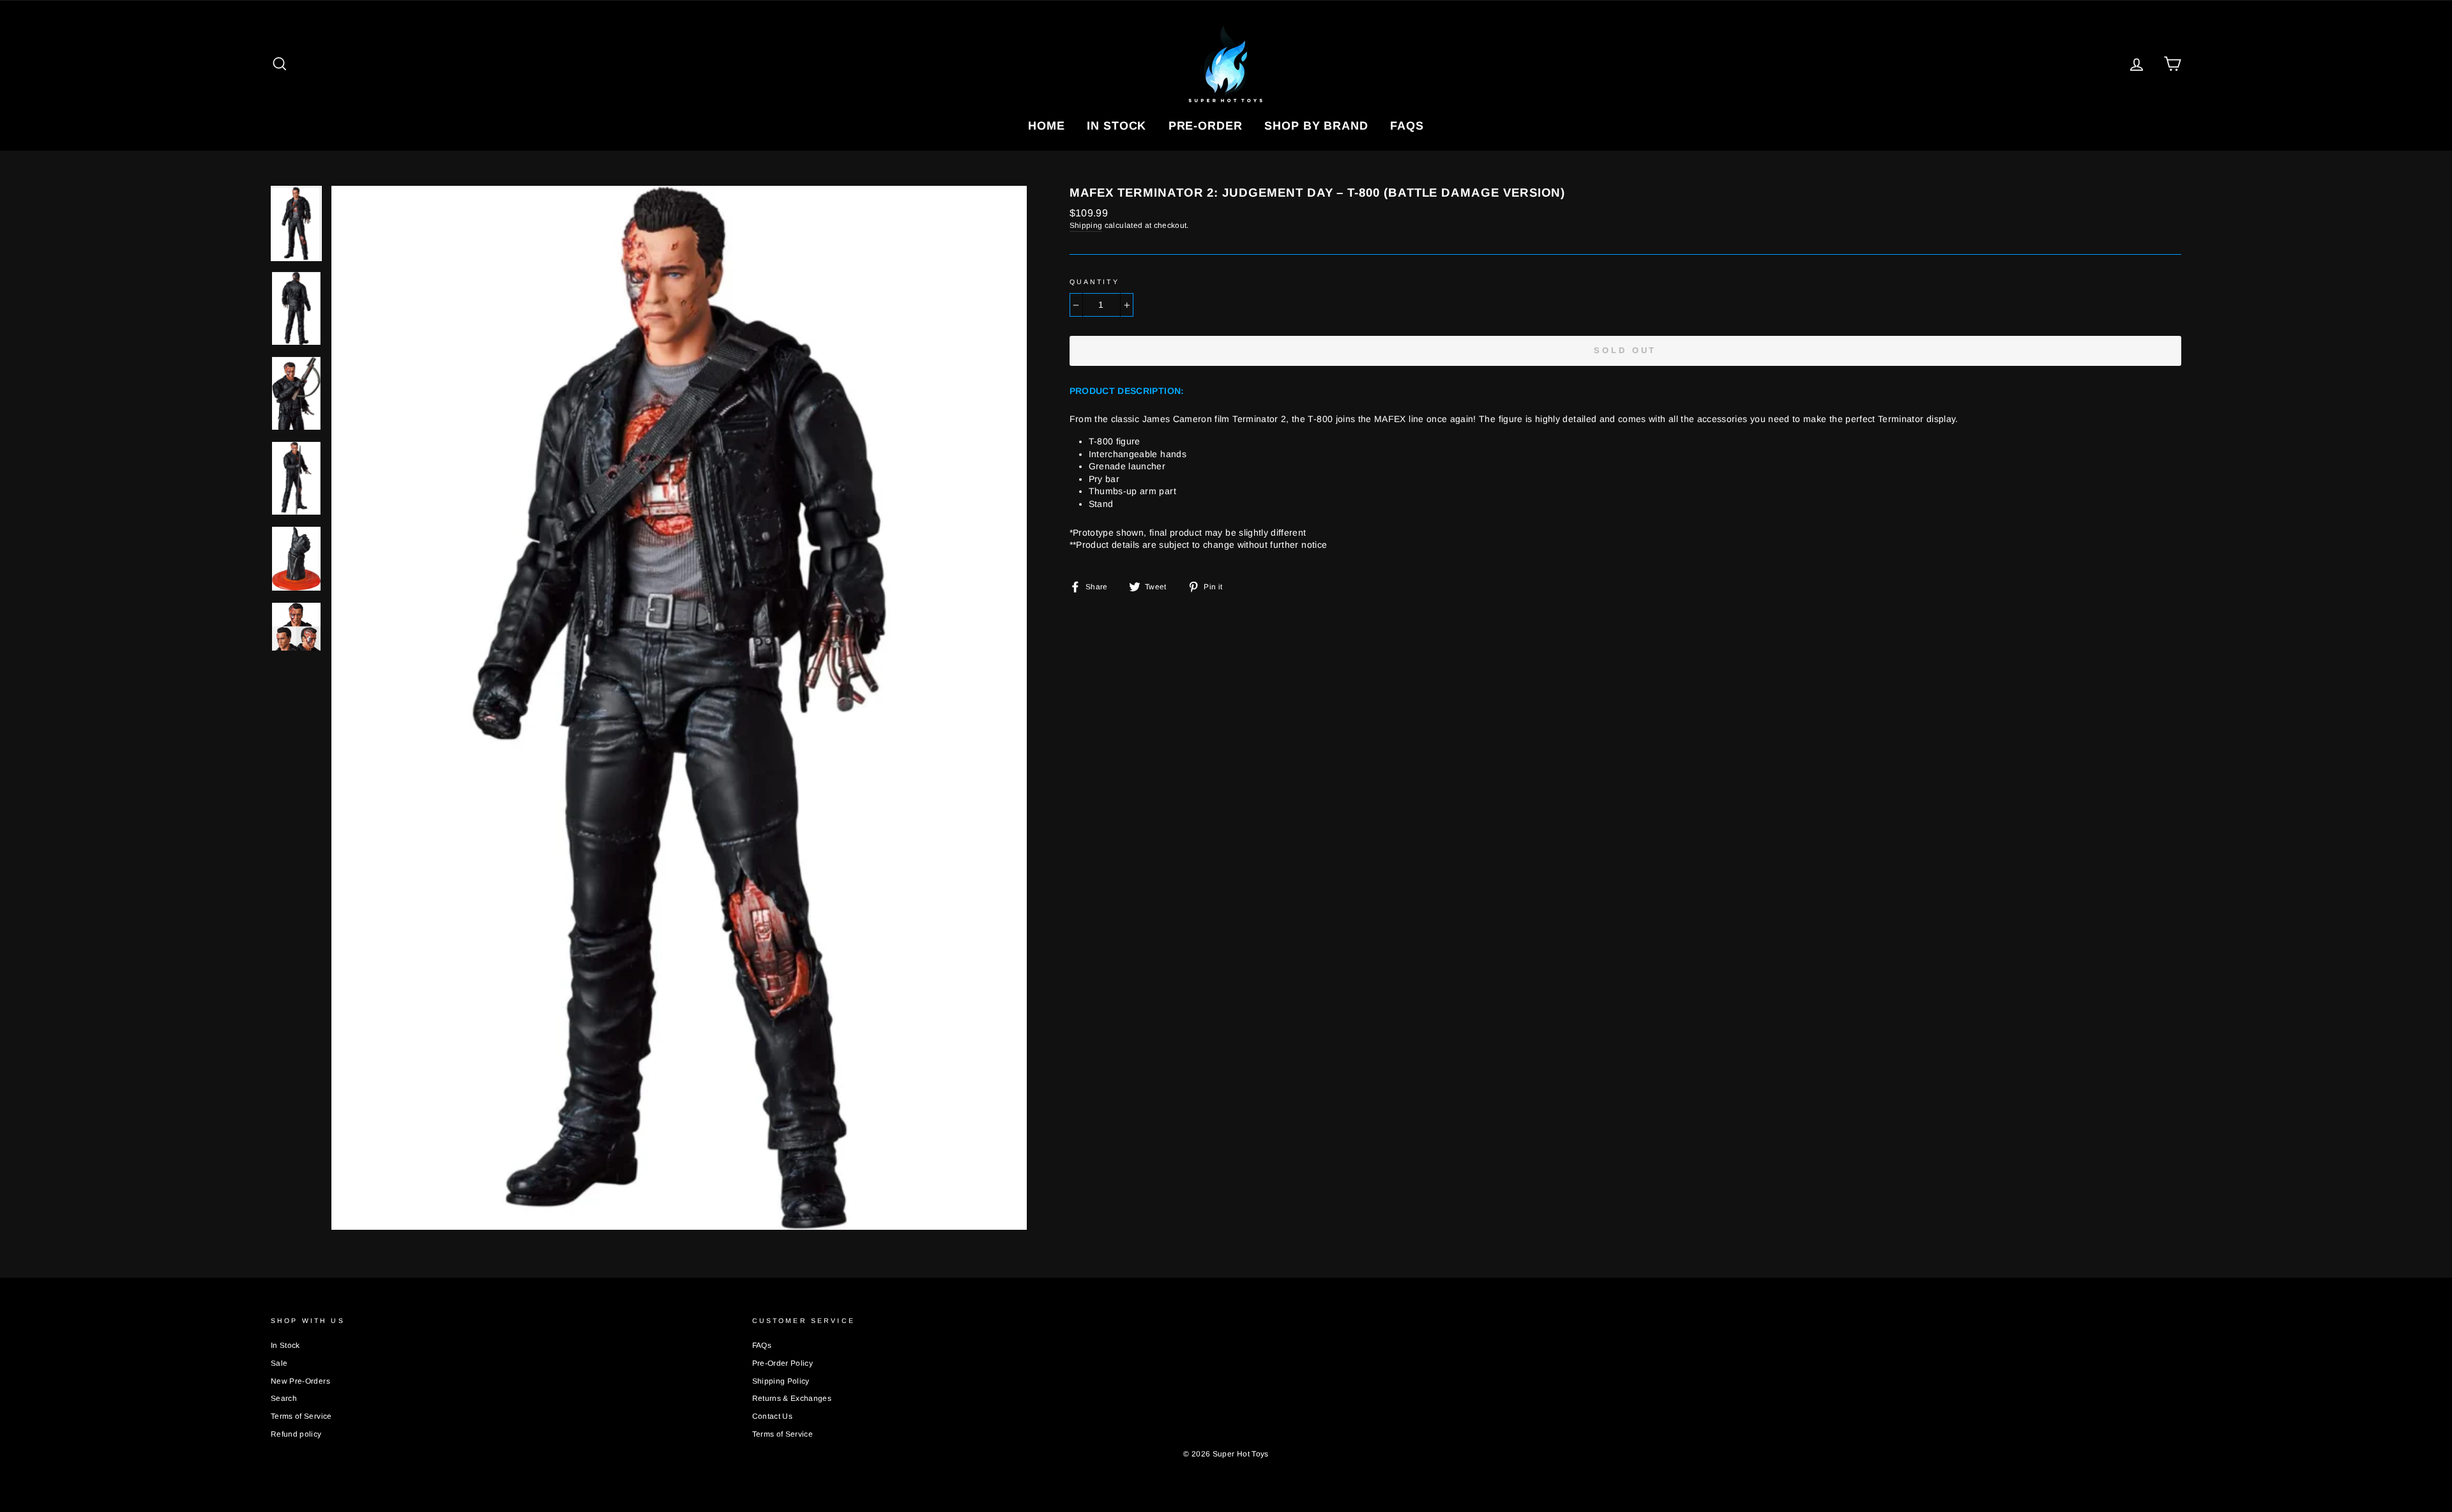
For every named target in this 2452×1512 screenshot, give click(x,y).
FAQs (1407, 126)
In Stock (1116, 126)
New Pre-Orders (300, 1381)
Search (284, 1398)
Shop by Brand (1316, 126)
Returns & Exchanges (792, 1398)
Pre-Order (1206, 126)
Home (1047, 126)
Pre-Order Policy (783, 1363)
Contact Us (773, 1416)
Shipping (1086, 225)
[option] (679, 708)
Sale (279, 1363)
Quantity (1094, 282)
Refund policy (296, 1434)
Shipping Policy (781, 1381)
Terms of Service (301, 1416)
